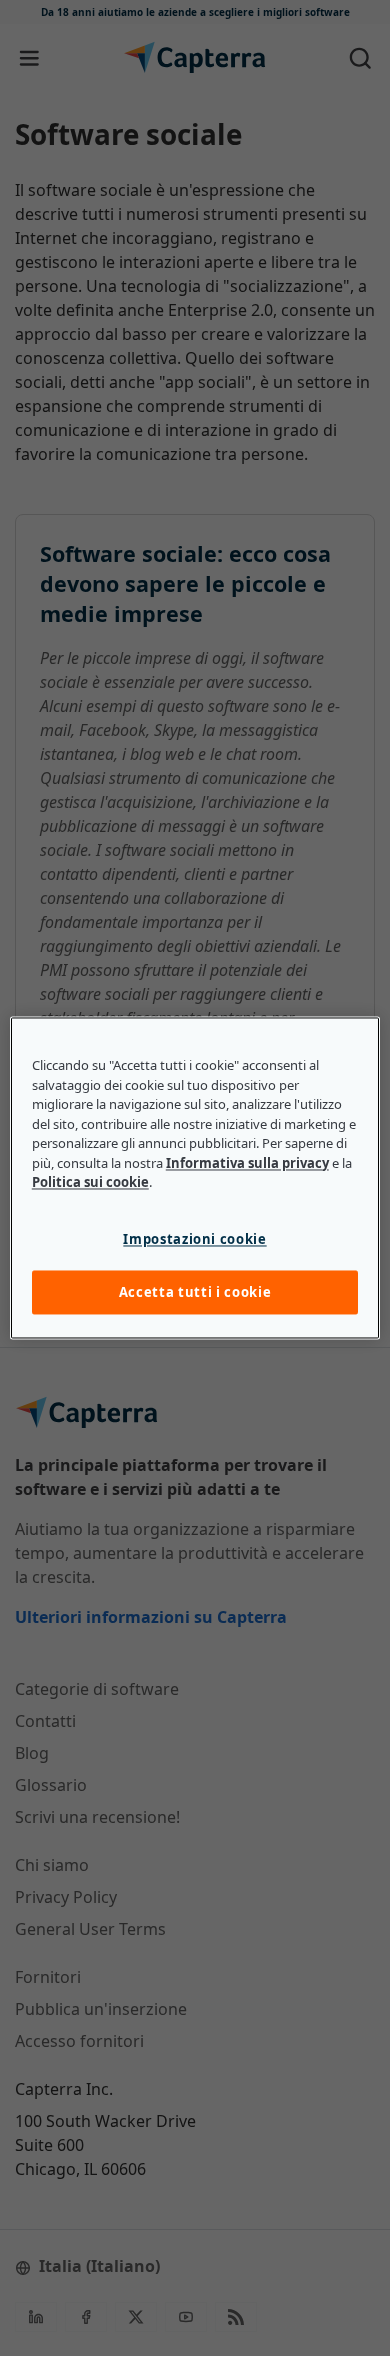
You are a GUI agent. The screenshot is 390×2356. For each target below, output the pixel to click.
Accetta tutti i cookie (195, 1292)
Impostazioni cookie (194, 1239)
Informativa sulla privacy (247, 1163)
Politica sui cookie (90, 1183)
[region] (195, 1177)
